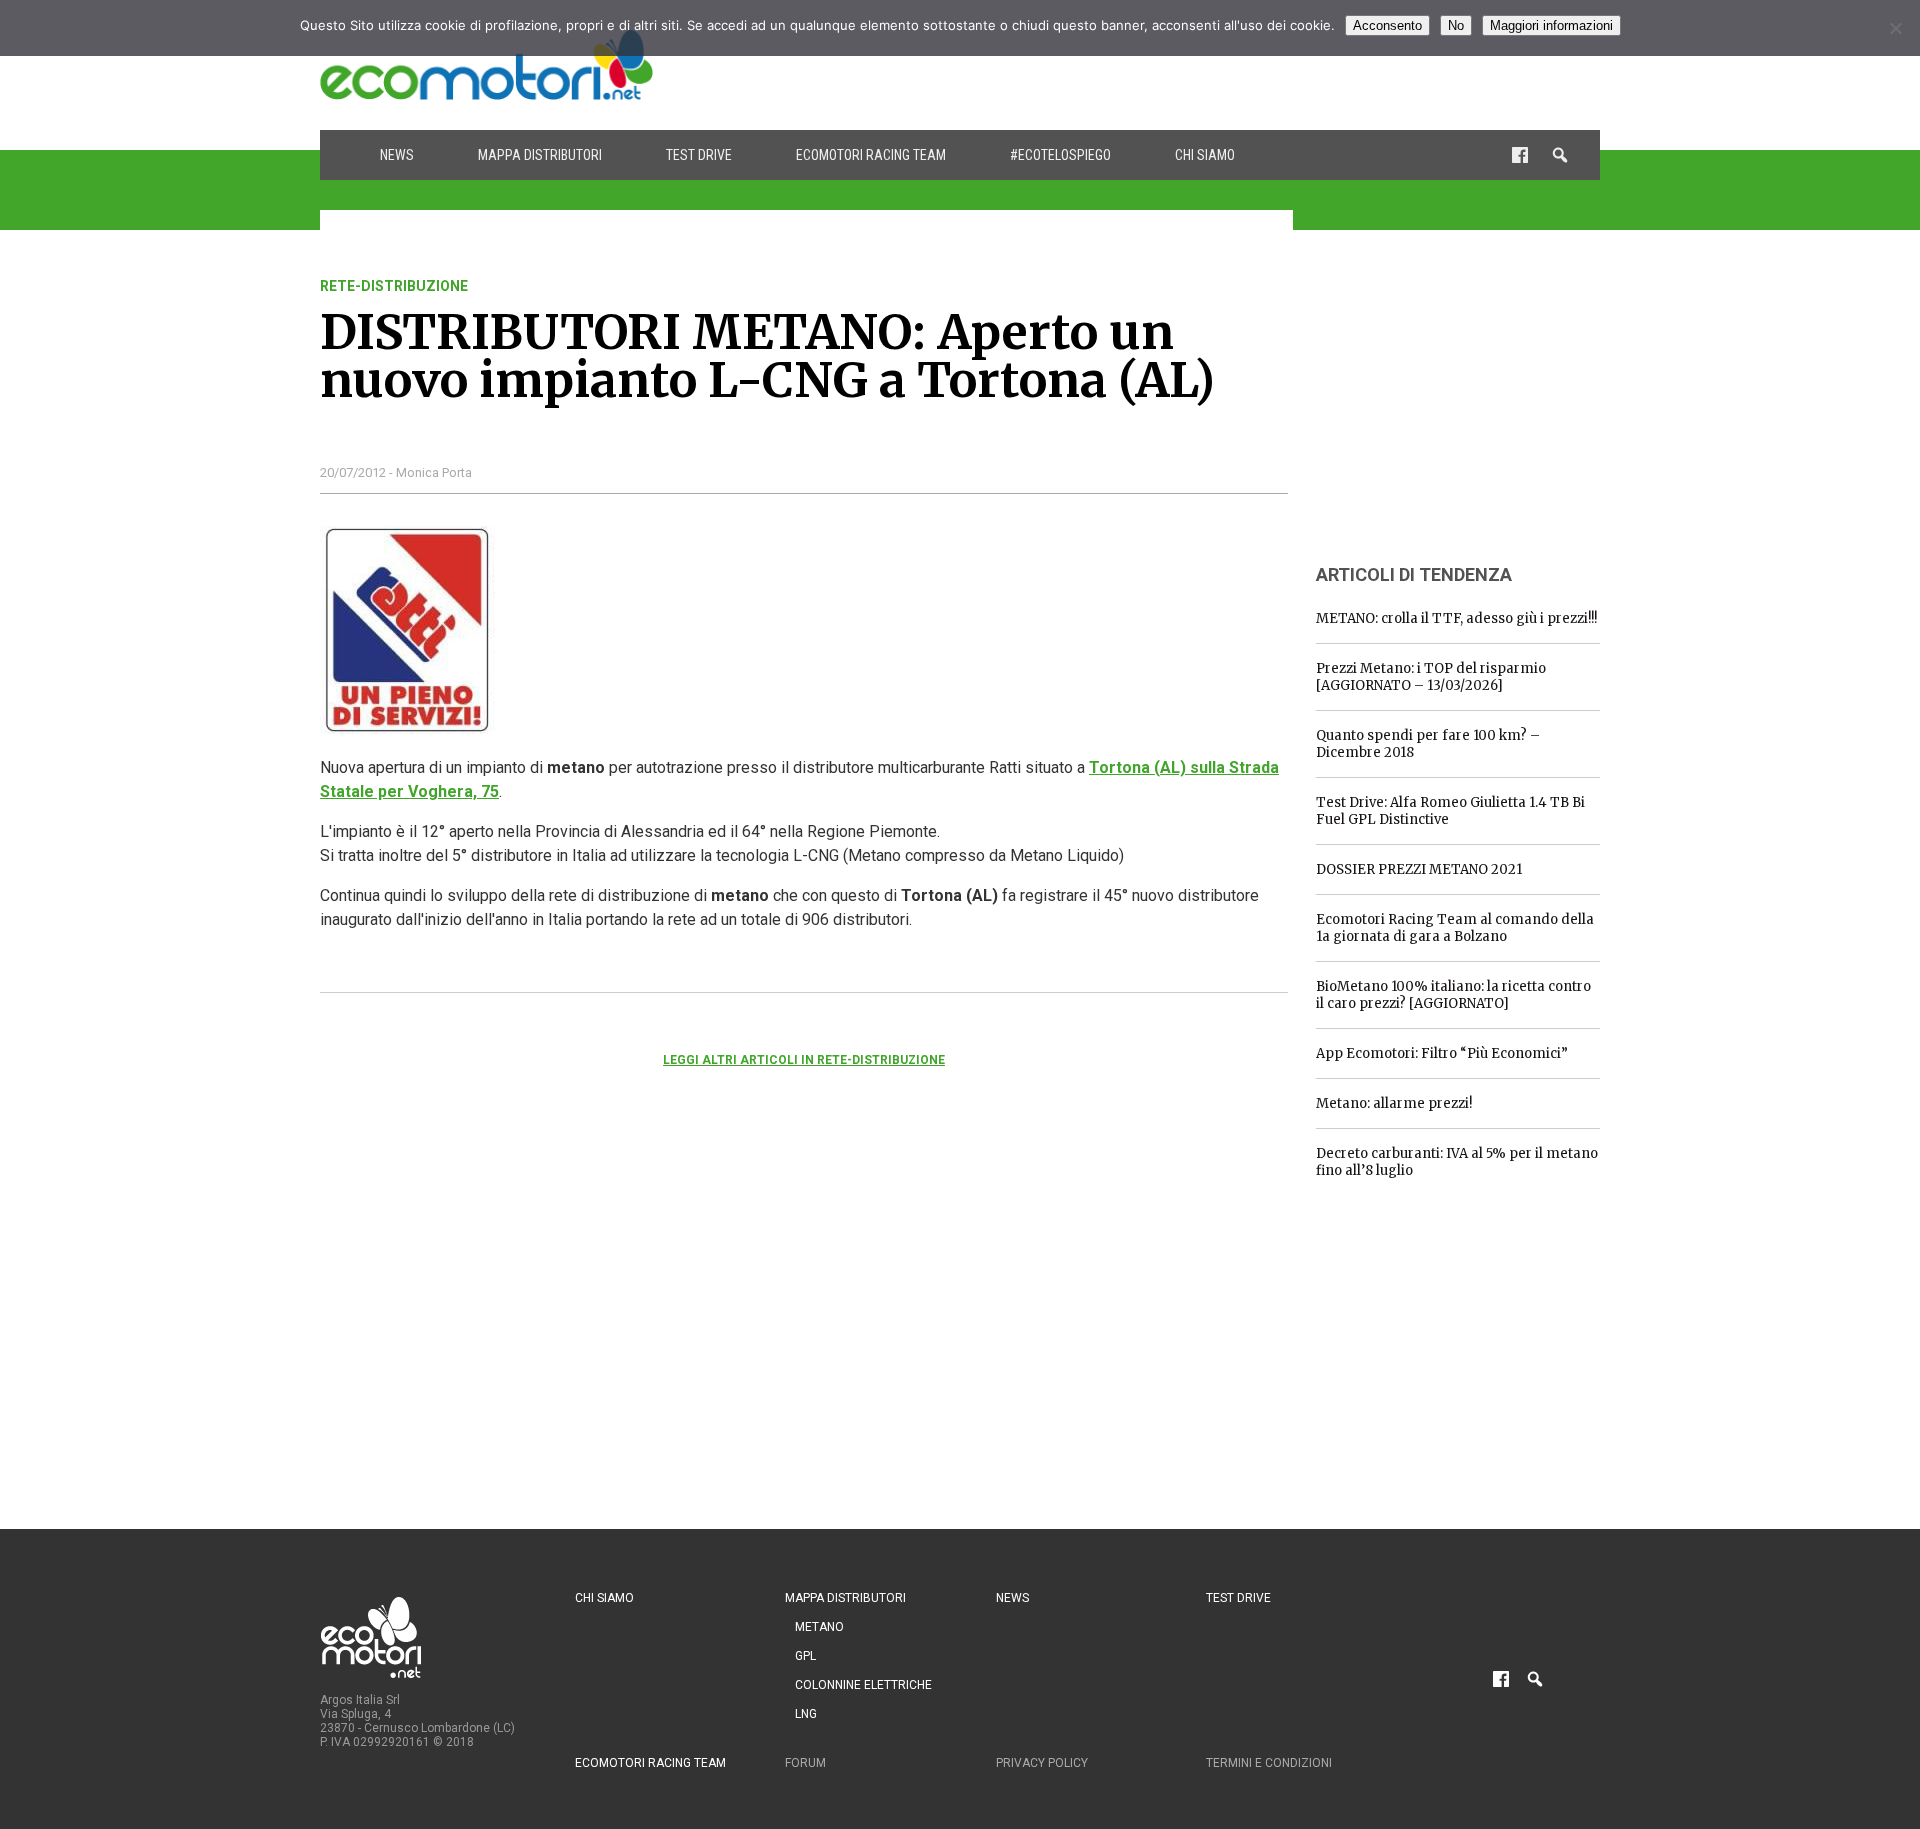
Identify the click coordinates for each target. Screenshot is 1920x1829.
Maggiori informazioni (1551, 25)
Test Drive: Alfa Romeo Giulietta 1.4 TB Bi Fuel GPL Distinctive (1450, 811)
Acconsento (1387, 25)
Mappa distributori (540, 155)
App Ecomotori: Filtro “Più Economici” (1442, 1053)
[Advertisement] (1236, 65)
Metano (819, 1627)
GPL (805, 1656)
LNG (806, 1714)
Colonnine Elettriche (863, 1685)
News (397, 155)
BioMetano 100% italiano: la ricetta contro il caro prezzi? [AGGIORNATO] (1453, 995)
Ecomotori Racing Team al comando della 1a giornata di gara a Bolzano (1455, 928)
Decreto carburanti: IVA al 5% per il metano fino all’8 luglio (1457, 1162)
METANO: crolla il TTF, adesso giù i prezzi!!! (1456, 618)
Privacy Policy (1042, 1763)
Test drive (699, 155)
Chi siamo (1205, 155)
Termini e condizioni (1269, 1763)
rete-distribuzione (394, 286)
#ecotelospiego (1060, 155)
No (1456, 25)
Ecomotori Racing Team (871, 155)
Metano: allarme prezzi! (1394, 1103)
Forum (805, 1763)
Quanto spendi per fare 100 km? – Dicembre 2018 (1428, 744)
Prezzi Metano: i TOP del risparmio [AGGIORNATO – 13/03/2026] (1431, 677)
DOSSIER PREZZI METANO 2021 (1419, 869)
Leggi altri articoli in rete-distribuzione (804, 1060)
